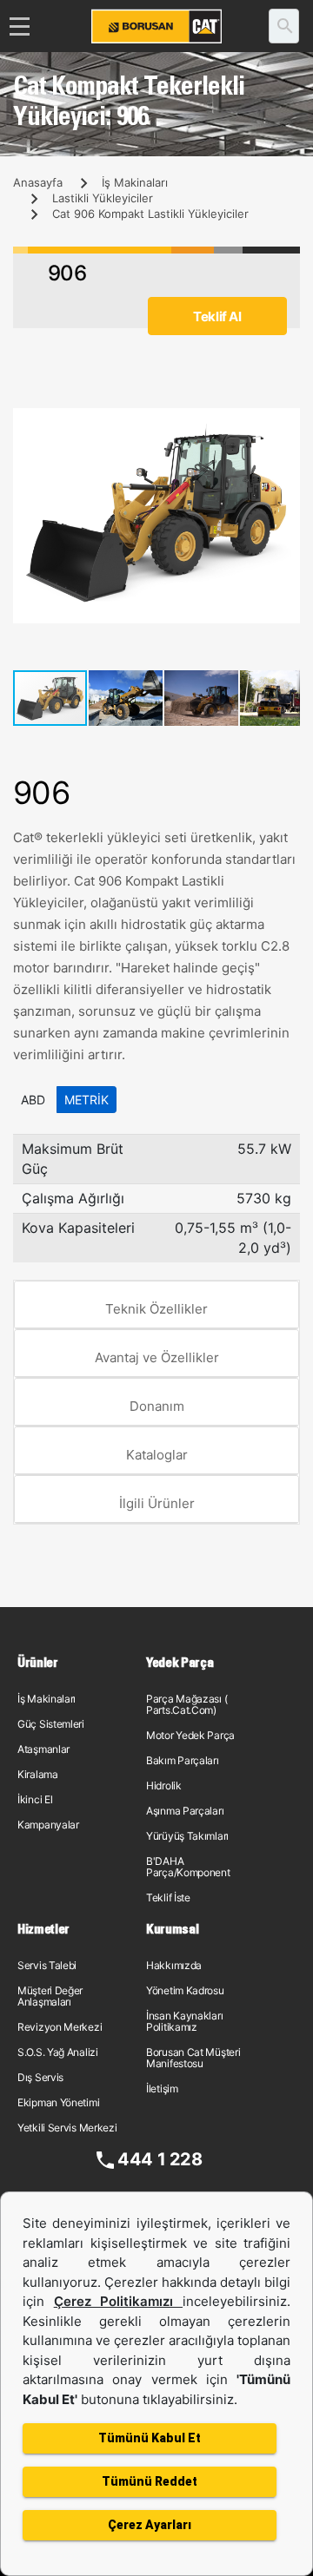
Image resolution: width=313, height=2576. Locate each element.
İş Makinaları (135, 182)
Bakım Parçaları (183, 1760)
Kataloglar (157, 1455)
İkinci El (35, 1799)
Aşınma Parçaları (185, 1811)
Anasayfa (38, 182)
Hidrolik (164, 1785)
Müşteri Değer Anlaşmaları (50, 1996)
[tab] (156, 1305)
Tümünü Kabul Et (150, 2438)
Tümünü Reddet (150, 2481)
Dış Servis (40, 2077)
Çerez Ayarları (150, 2525)
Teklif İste (168, 1897)
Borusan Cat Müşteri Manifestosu (193, 2058)
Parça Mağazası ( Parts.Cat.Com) (186, 1704)
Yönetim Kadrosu (185, 1990)
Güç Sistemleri (51, 1724)
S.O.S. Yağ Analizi (58, 2052)
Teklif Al (217, 316)
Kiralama (38, 1774)
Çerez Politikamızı (118, 2301)
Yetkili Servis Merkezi (67, 2128)
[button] (284, 424)
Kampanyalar (48, 1825)
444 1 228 (160, 2159)
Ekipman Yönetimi (58, 2102)
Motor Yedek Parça (190, 1735)
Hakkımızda (174, 1965)
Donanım (157, 1406)
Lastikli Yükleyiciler (103, 198)
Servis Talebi (47, 1965)
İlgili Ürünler (157, 1503)
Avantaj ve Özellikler (157, 1357)
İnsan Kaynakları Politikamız (184, 2021)
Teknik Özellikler (156, 1309)
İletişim (162, 2088)
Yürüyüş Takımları (187, 1836)
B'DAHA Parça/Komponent (188, 1867)
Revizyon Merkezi (60, 2027)
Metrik (87, 1100)
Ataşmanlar (43, 1749)
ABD (33, 1100)
